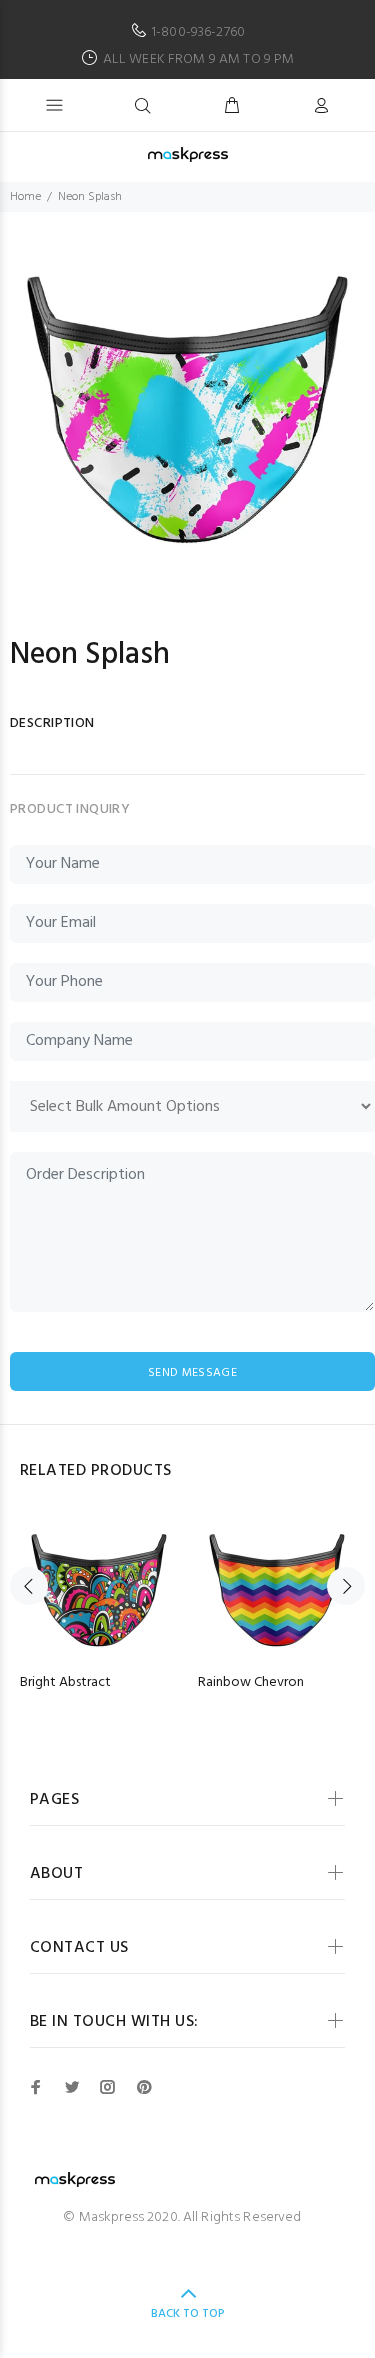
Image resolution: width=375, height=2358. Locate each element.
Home (25, 197)
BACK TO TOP (188, 2314)
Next (346, 1586)
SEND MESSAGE (192, 1373)
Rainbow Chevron (251, 1682)
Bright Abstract (65, 1682)
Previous (29, 1586)
